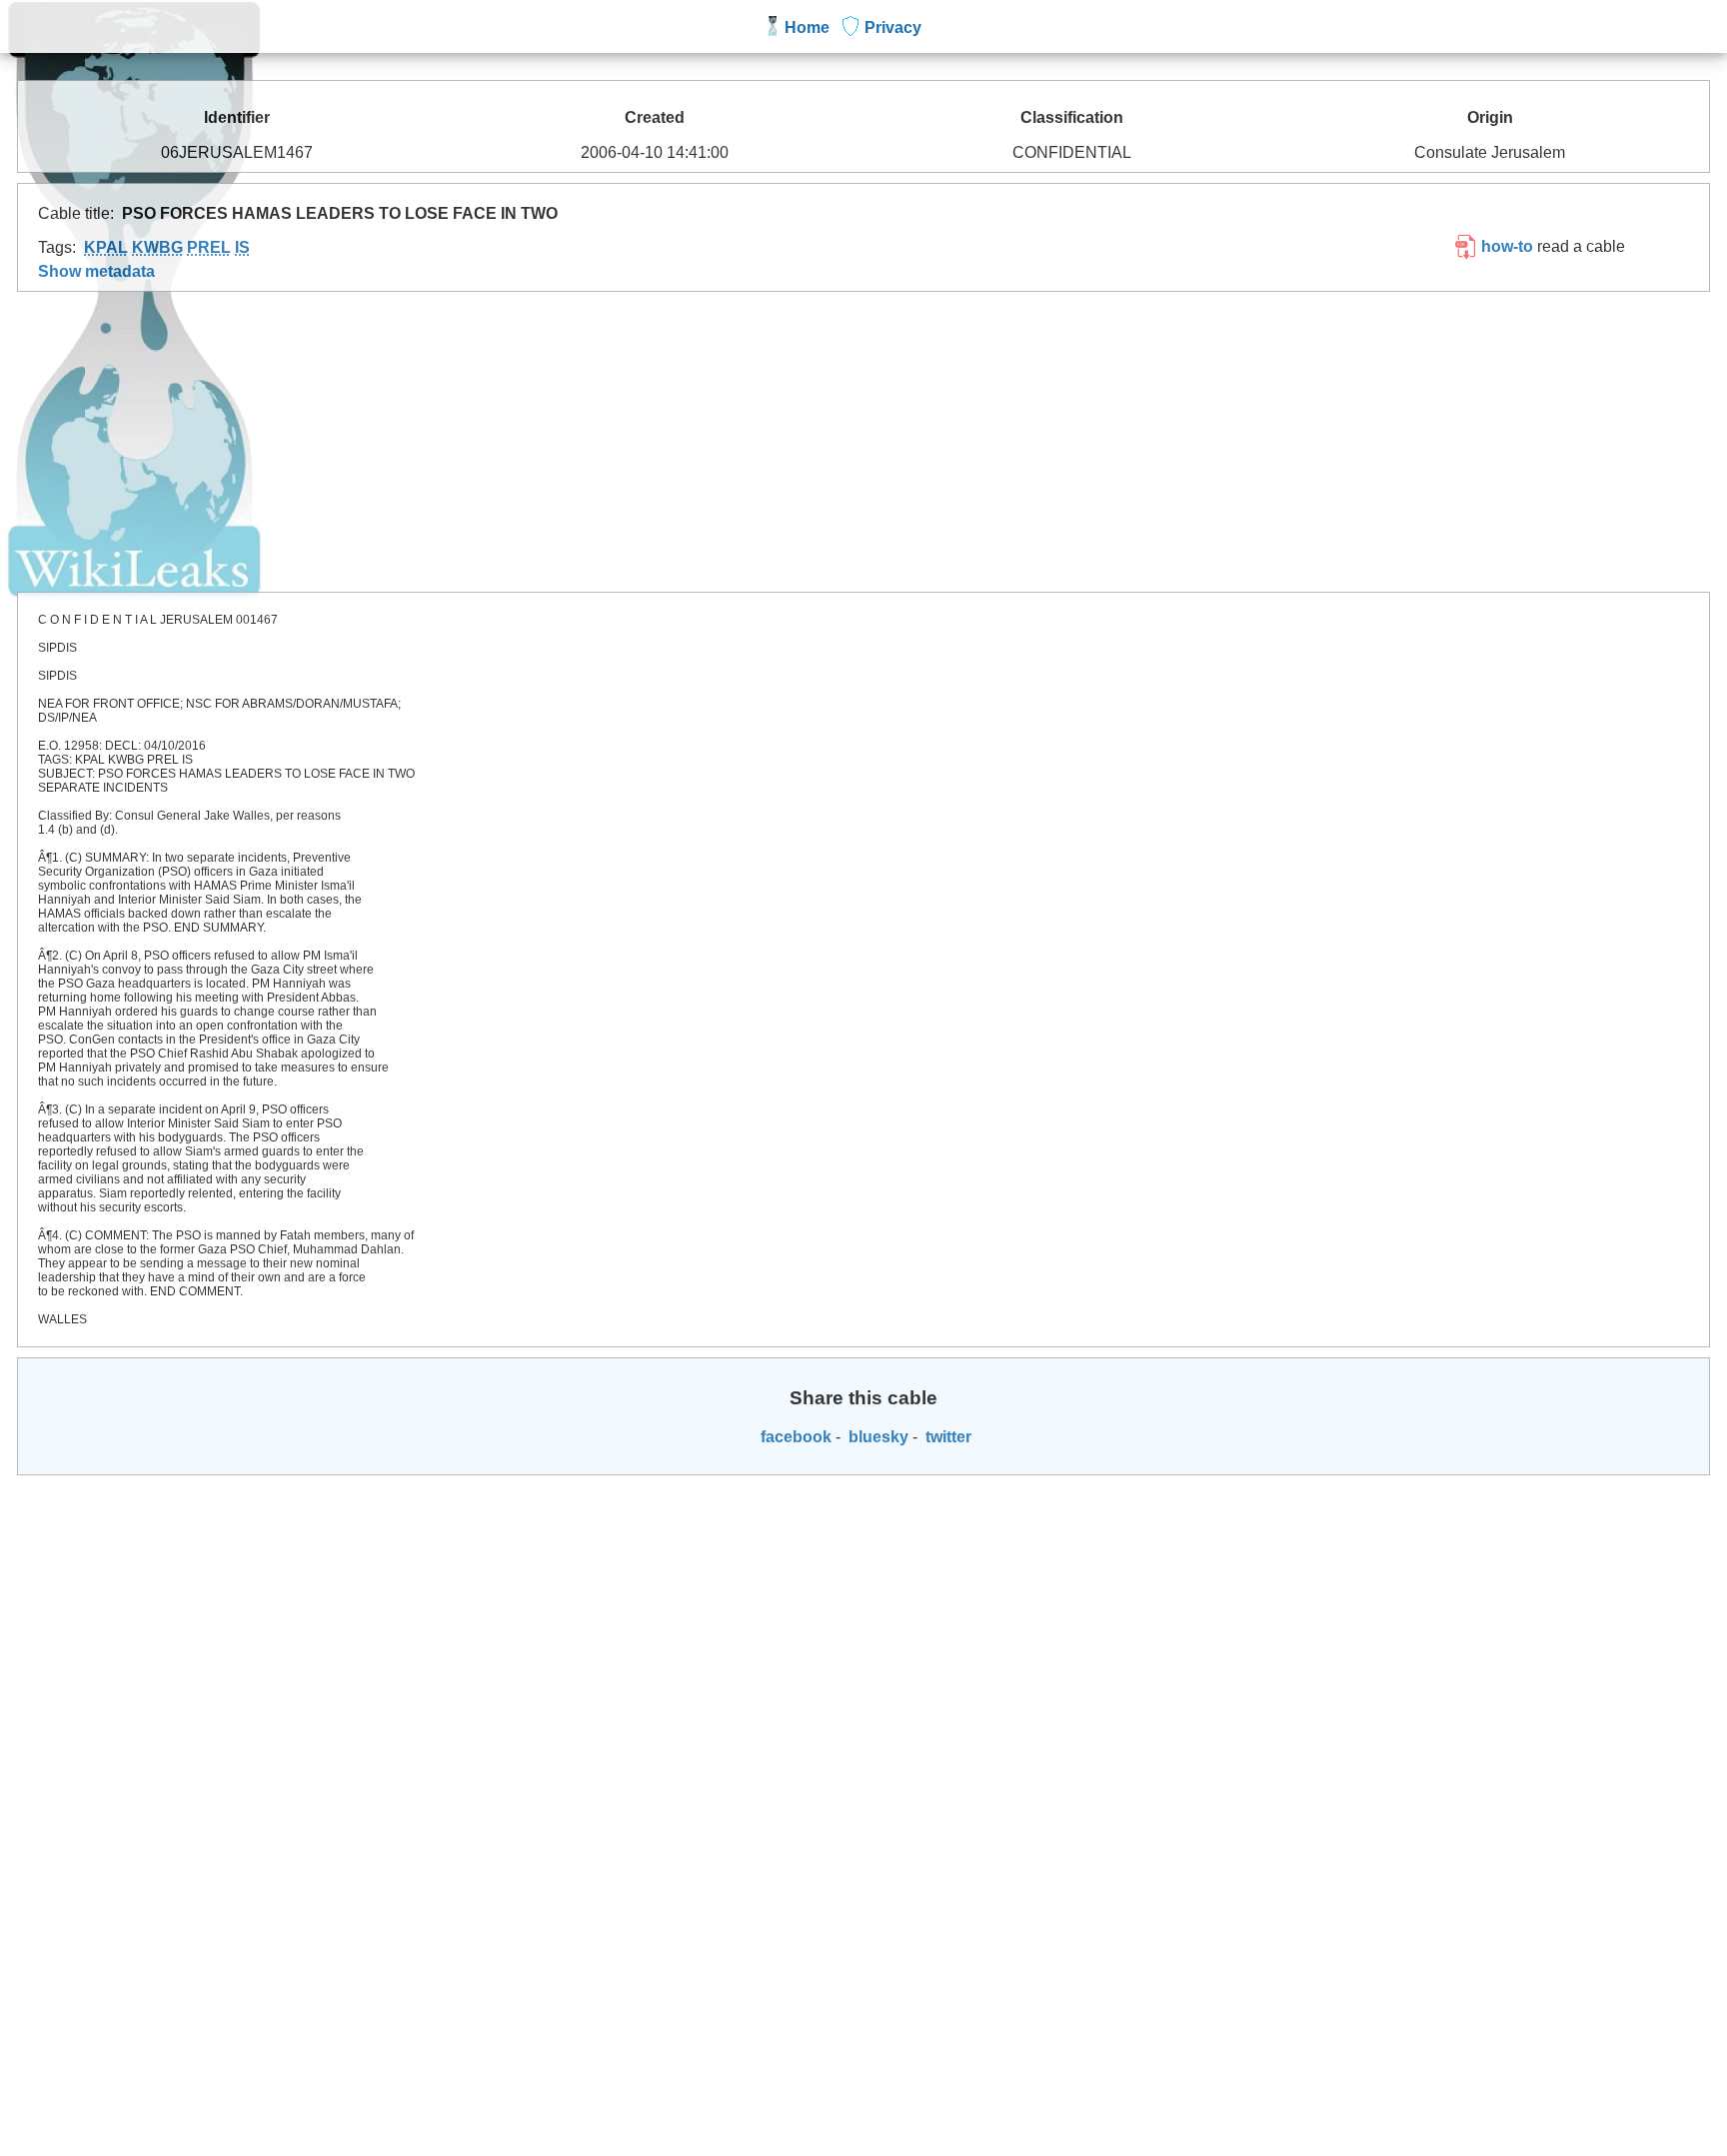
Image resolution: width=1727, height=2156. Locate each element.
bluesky (876, 1437)
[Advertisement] (863, 442)
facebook (794, 1437)
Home (807, 27)
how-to (1505, 246)
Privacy (893, 27)
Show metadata (96, 271)
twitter (946, 1437)
